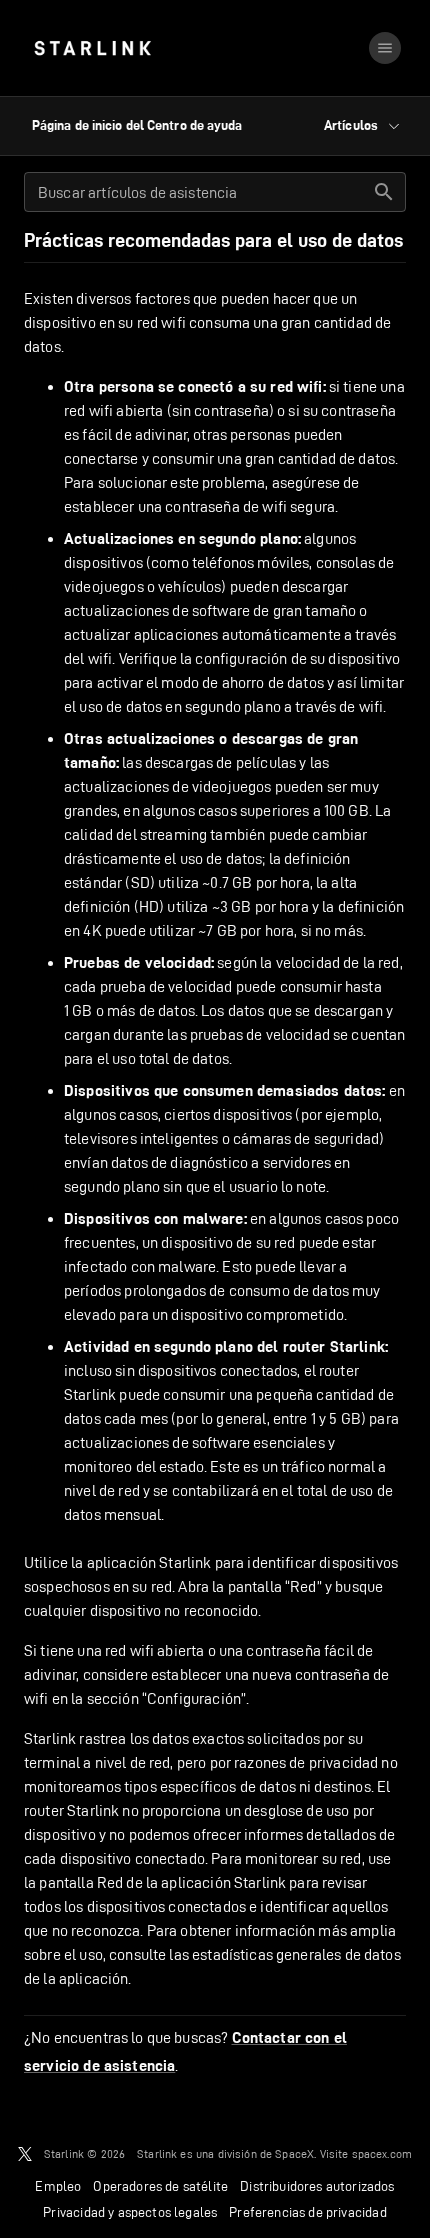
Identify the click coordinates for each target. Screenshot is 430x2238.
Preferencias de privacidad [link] (307, 2212)
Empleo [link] (58, 2186)
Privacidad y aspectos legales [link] (130, 2212)
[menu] (385, 48)
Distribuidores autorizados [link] (317, 2186)
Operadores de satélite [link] (160, 2186)
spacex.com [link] (382, 2153)
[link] (92, 48)
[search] (384, 192)
